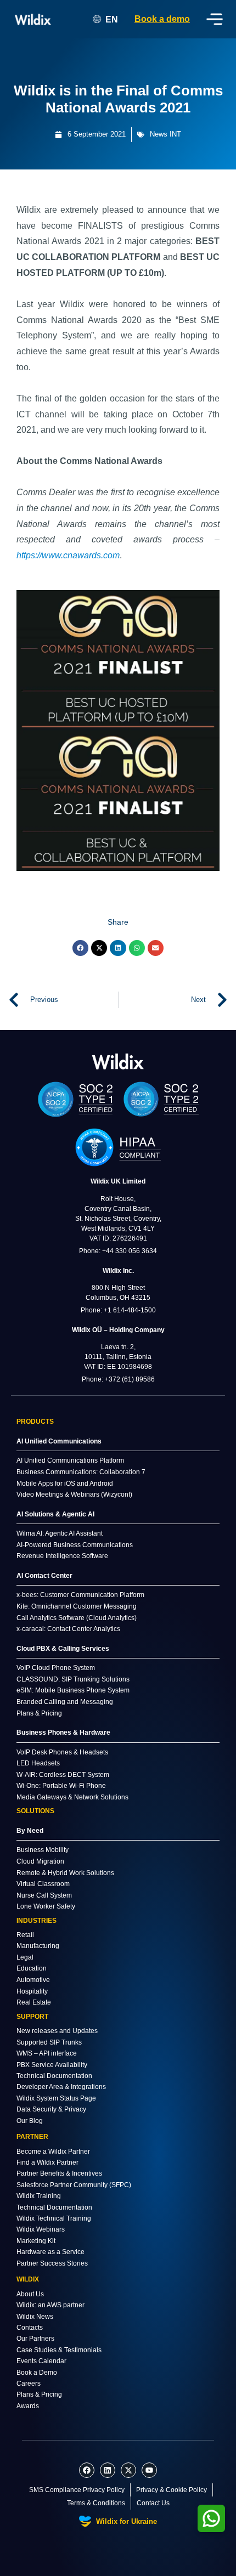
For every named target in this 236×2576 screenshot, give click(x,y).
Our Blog (30, 2121)
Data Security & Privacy (51, 2109)
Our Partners (35, 2339)
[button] (80, 948)
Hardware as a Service (50, 2252)
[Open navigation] (215, 19)
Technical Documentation (54, 2076)
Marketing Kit (36, 2241)
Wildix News (35, 2317)
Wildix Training (39, 2196)
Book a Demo (37, 2373)
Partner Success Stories (52, 2263)
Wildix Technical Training (54, 2218)
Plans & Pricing (39, 2394)
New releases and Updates (57, 2031)
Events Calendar (41, 2361)
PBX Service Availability (52, 2065)
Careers (29, 2383)
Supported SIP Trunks (49, 2042)
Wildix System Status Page (56, 2098)
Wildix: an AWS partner (50, 2305)
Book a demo (162, 19)
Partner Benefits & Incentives (59, 2173)
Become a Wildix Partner (53, 2152)
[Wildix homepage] (33, 19)
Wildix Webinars (41, 2229)
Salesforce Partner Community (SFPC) (74, 2185)
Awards (28, 2406)
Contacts (30, 2328)
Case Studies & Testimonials (59, 2350)
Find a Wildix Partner (47, 2162)
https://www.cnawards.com (68, 555)
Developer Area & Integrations (61, 2087)
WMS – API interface (47, 2053)
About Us (30, 2294)
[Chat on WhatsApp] (211, 2518)
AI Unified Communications (59, 1441)
